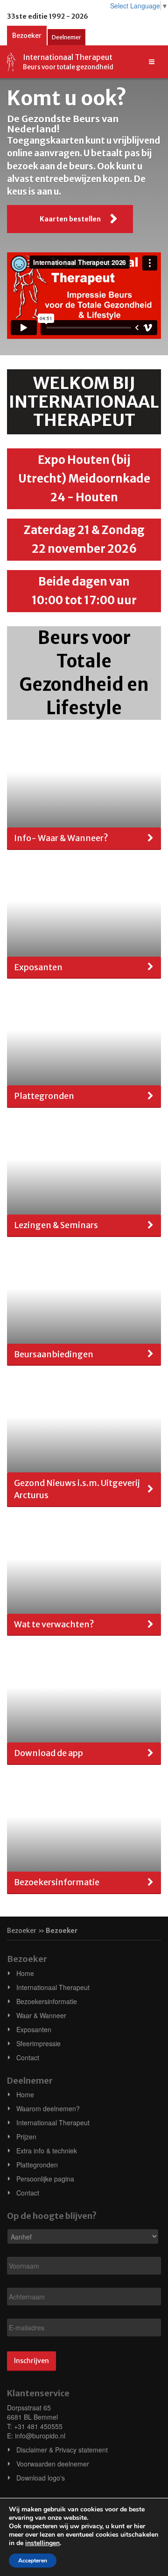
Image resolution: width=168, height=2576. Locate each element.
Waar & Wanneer (41, 2015)
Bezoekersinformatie (47, 2001)
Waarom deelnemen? (48, 2108)
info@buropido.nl (40, 2436)
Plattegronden (37, 2165)
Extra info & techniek (47, 2151)
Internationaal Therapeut (53, 1987)
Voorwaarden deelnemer (53, 2464)
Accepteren (33, 2561)
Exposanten (34, 2029)
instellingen (42, 2543)
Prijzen (26, 2137)
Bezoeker (27, 36)
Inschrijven (31, 2361)
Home (25, 1973)
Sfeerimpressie (38, 2043)
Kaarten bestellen (70, 219)
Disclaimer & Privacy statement (62, 2450)
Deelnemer (66, 37)
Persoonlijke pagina (45, 2179)
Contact (28, 2057)
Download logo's (41, 2478)
